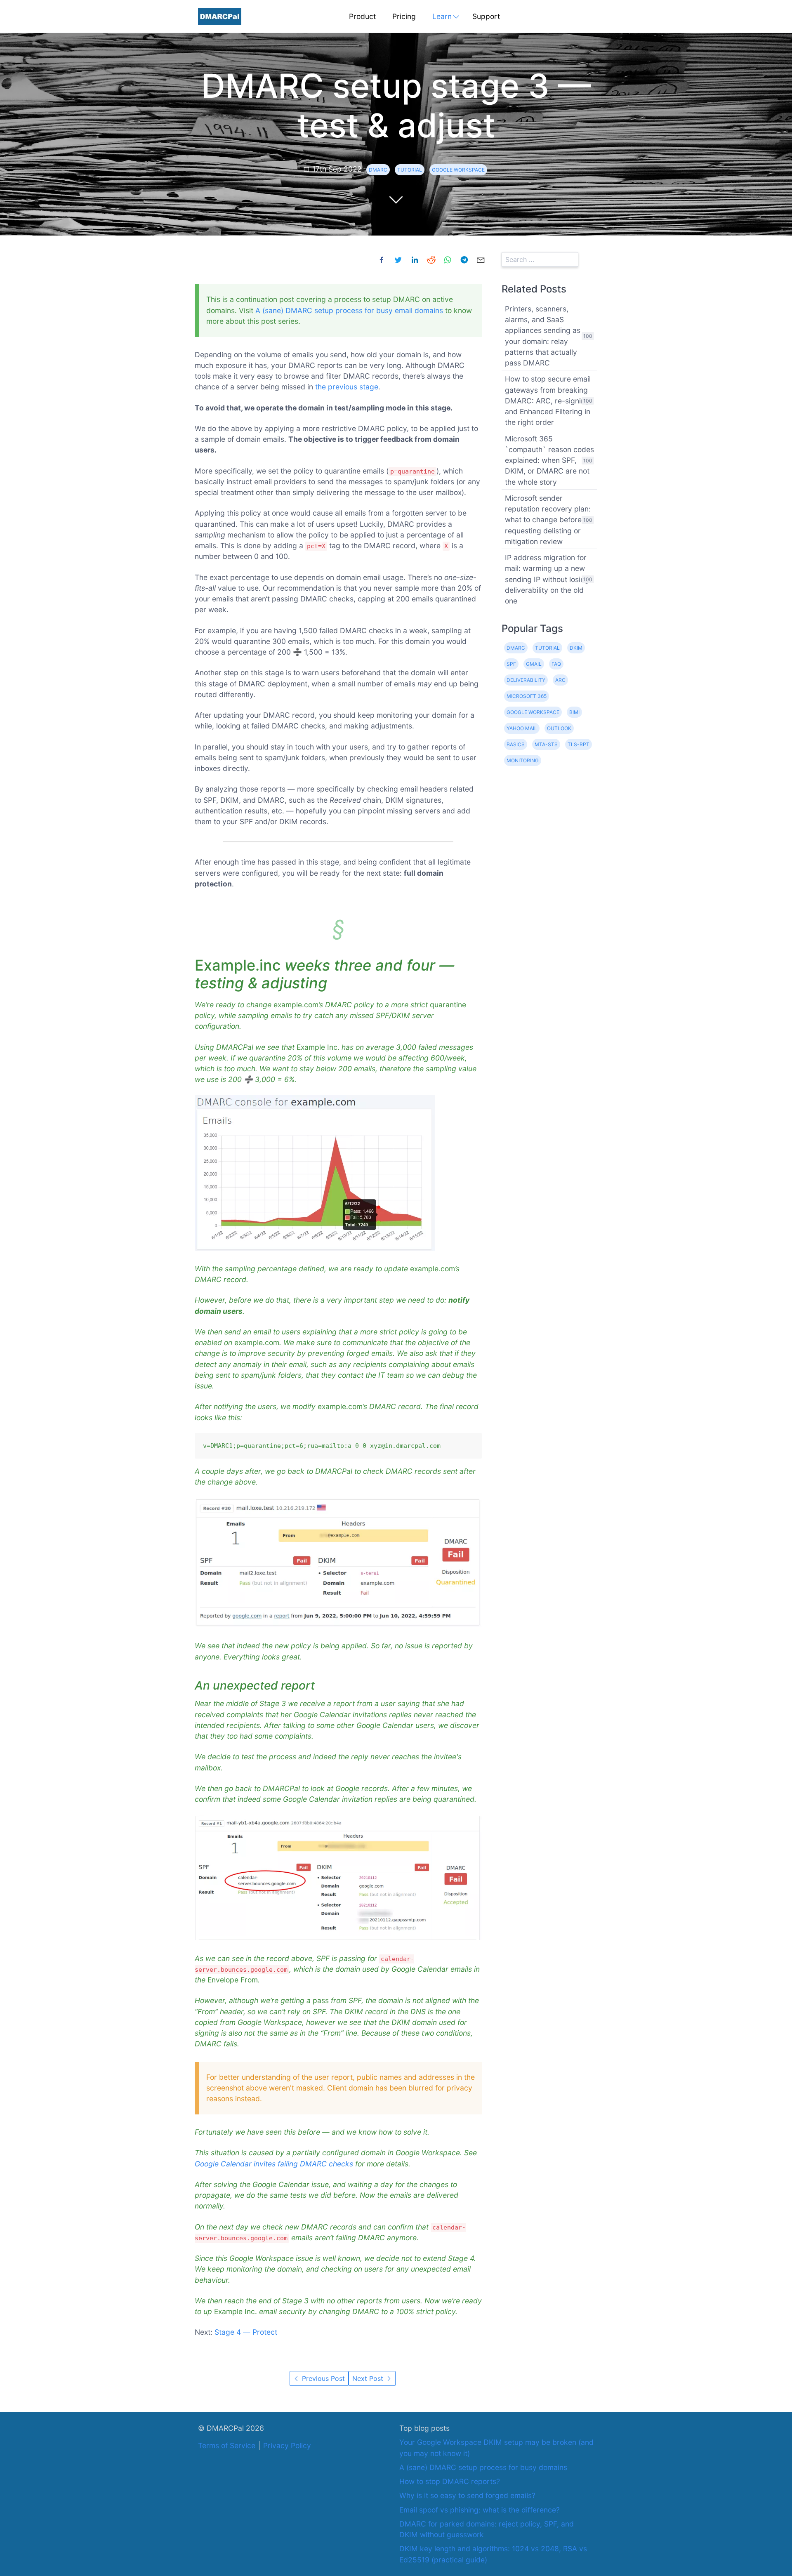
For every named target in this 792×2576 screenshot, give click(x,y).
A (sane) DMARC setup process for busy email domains (349, 310)
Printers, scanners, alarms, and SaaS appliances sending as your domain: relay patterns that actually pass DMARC (543, 336)
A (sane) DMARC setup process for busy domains (483, 2467)
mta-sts (546, 744)
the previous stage (347, 387)
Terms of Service (227, 2445)
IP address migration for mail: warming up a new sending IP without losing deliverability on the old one (547, 579)
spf (511, 664)
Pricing (404, 16)
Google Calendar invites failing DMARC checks (274, 2164)
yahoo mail (522, 728)
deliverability (526, 680)
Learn (442, 16)
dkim (576, 648)
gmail (534, 664)
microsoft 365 (527, 696)
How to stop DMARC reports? (450, 2481)
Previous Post (322, 2378)
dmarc (378, 170)
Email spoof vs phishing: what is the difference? (480, 2510)
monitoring (523, 760)
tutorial (410, 170)
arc (560, 680)
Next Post (369, 2378)
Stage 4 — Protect (246, 2332)
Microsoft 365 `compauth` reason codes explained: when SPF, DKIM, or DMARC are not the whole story (549, 460)
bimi (574, 712)
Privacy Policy (287, 2445)
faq (556, 664)
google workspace (458, 170)
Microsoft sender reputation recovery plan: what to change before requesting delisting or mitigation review (548, 520)
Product (362, 16)
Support (486, 16)
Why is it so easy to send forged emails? (467, 2495)
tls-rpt (579, 744)
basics (516, 744)
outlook (559, 728)
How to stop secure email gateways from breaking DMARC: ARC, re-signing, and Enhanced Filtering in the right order (548, 401)
